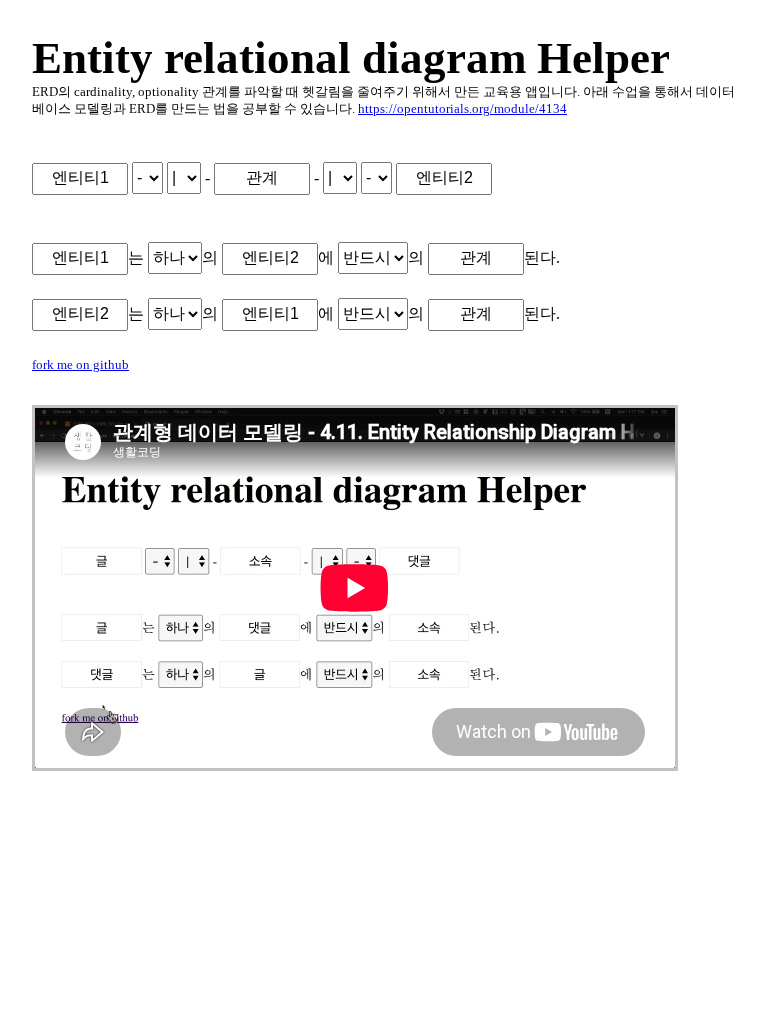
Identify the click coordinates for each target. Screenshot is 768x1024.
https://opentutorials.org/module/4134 (462, 109)
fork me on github (80, 365)
